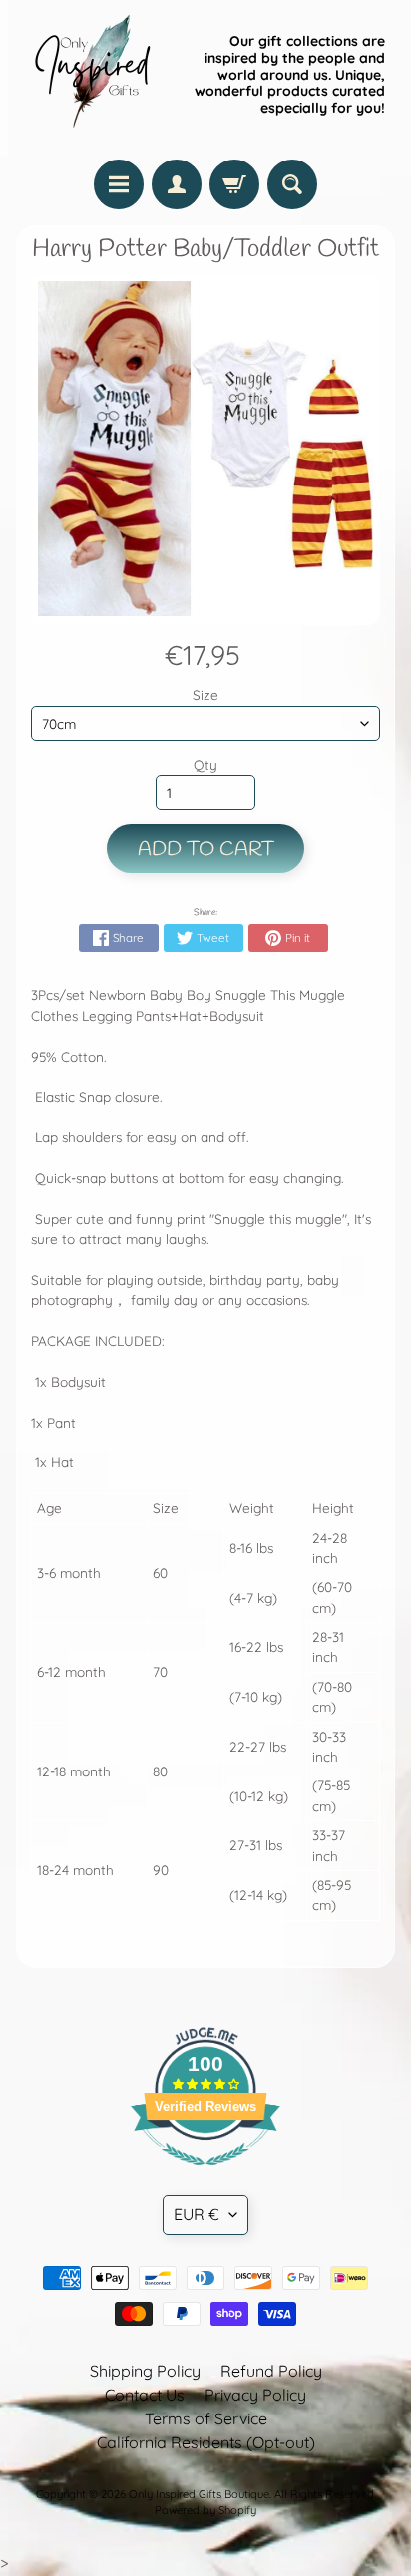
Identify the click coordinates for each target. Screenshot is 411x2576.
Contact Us (145, 2395)
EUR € (197, 2214)
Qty (205, 764)
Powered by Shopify (205, 2510)
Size (205, 694)
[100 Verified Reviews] (205, 2175)
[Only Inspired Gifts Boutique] (91, 75)
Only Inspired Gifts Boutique (199, 2494)
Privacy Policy (255, 2395)
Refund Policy (271, 2371)
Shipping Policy (145, 2371)
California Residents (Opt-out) (206, 2442)
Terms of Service (206, 2418)
